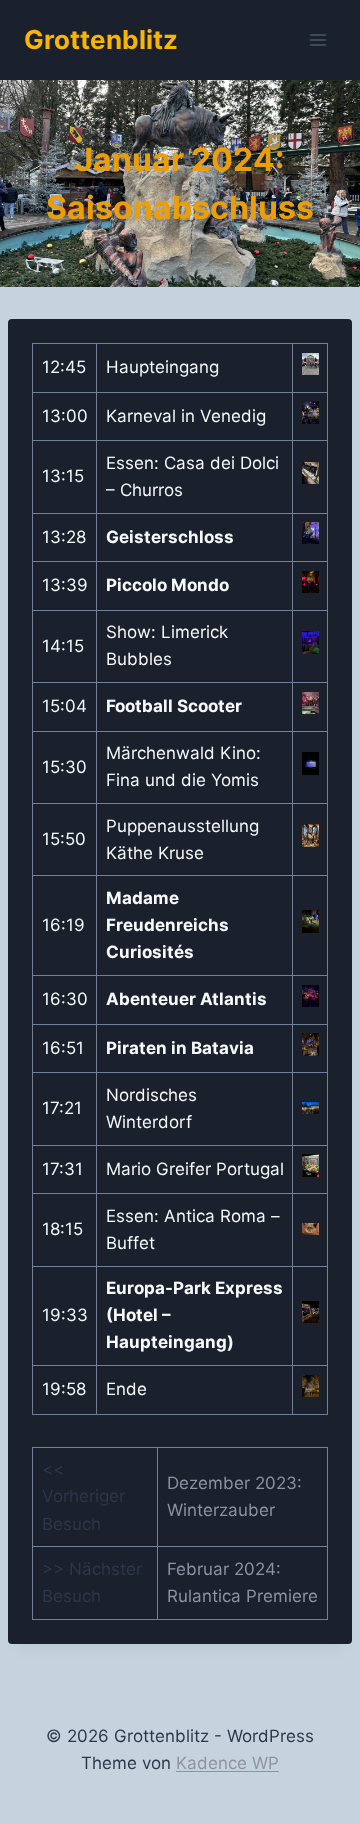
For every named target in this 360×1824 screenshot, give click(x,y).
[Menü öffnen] (317, 39)
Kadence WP (227, 1763)
